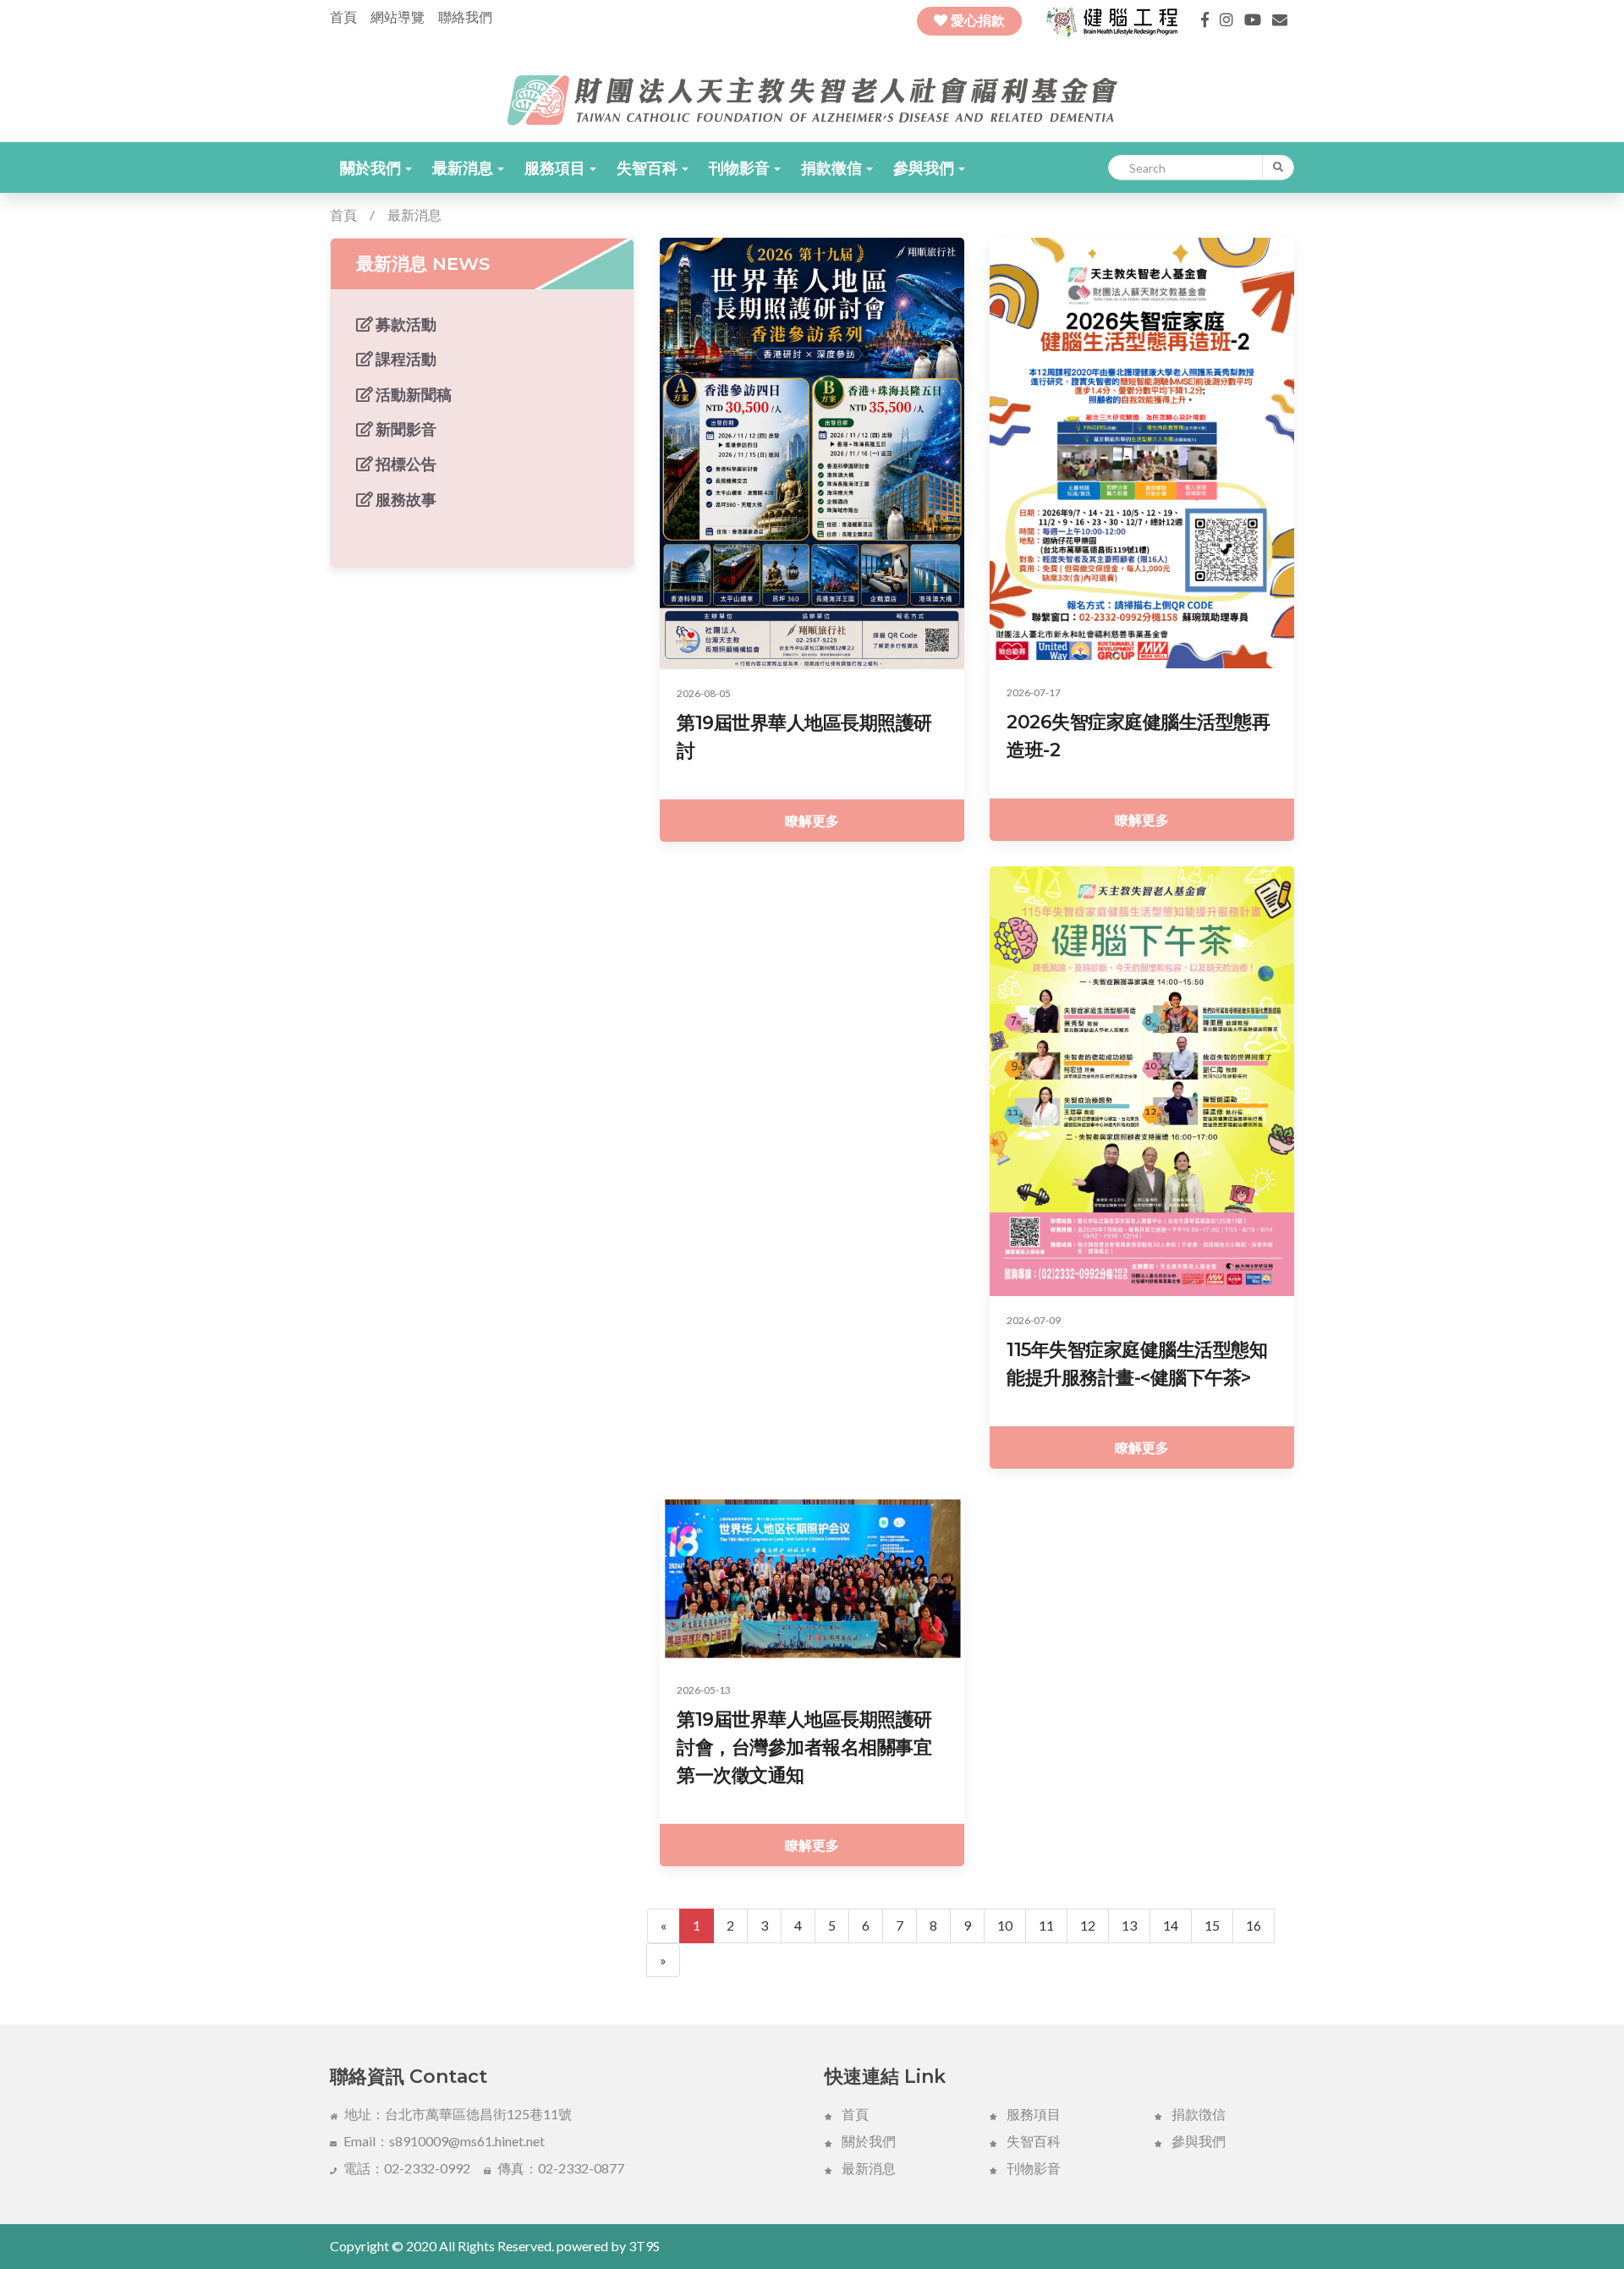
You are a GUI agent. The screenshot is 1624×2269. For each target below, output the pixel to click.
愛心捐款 (976, 21)
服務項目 (556, 168)
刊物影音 (741, 168)
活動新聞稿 (412, 394)
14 (1171, 1925)
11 (1046, 1925)
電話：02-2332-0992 (407, 2168)
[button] (376, 168)
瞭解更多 (812, 820)
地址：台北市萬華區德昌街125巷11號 (458, 2114)
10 (1005, 1925)
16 (1254, 1925)
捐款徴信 (1197, 2114)
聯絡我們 (465, 16)
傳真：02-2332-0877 (561, 2168)
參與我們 (925, 168)
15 (1212, 1925)
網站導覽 (398, 16)
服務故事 (405, 499)
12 (1088, 1925)
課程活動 (405, 359)
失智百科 (648, 168)
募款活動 (405, 324)
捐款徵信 (833, 168)
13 (1129, 1925)
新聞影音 (405, 429)
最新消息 (464, 168)
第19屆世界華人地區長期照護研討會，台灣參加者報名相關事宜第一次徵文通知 (804, 1747)
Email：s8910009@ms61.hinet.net (444, 2141)
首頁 (343, 16)
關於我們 (372, 168)
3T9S (644, 2246)
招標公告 (405, 464)
